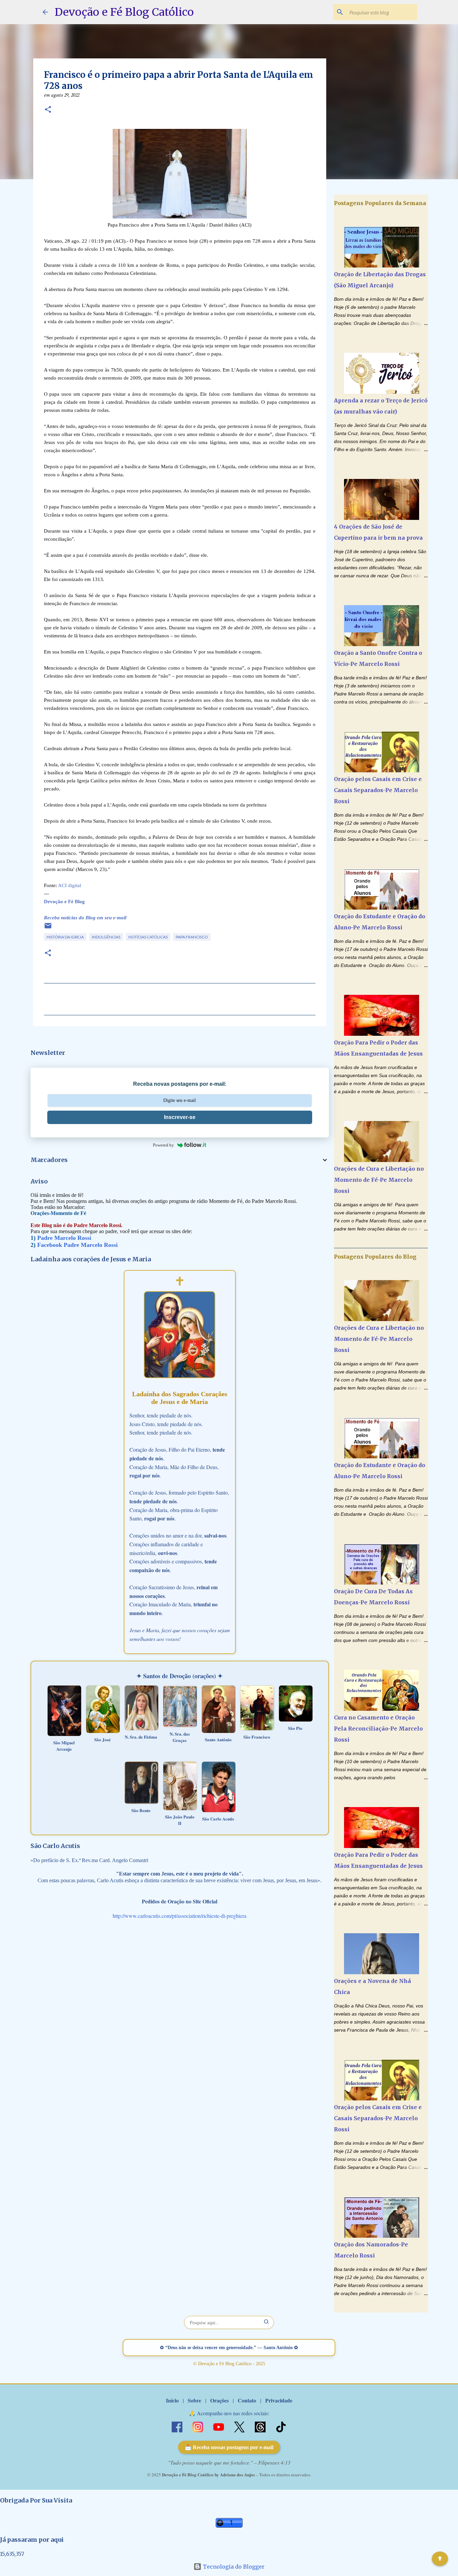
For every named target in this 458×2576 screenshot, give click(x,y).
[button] (48, 110)
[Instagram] (198, 2426)
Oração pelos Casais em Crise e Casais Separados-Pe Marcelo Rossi (378, 790)
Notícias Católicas (148, 937)
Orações (219, 2400)
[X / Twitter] (240, 2426)
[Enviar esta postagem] (48, 928)
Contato (247, 2400)
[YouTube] (219, 2426)
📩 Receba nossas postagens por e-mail (229, 2447)
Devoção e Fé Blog (64, 902)
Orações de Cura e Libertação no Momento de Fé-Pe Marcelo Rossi (379, 1180)
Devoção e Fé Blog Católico (124, 12)
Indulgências (106, 937)
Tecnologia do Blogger (233, 2567)
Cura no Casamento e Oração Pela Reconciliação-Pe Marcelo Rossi (378, 1729)
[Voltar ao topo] (440, 2559)
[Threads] (261, 2426)
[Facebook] (178, 2426)
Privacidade (279, 2400)
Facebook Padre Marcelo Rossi (77, 1245)
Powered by (163, 1145)
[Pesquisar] (267, 2322)
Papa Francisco (192, 937)
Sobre (194, 2400)
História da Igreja (65, 937)
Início (172, 2400)
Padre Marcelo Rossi (64, 1238)
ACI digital (70, 885)
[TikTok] (281, 2426)
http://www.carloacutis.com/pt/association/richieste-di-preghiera (180, 1916)
